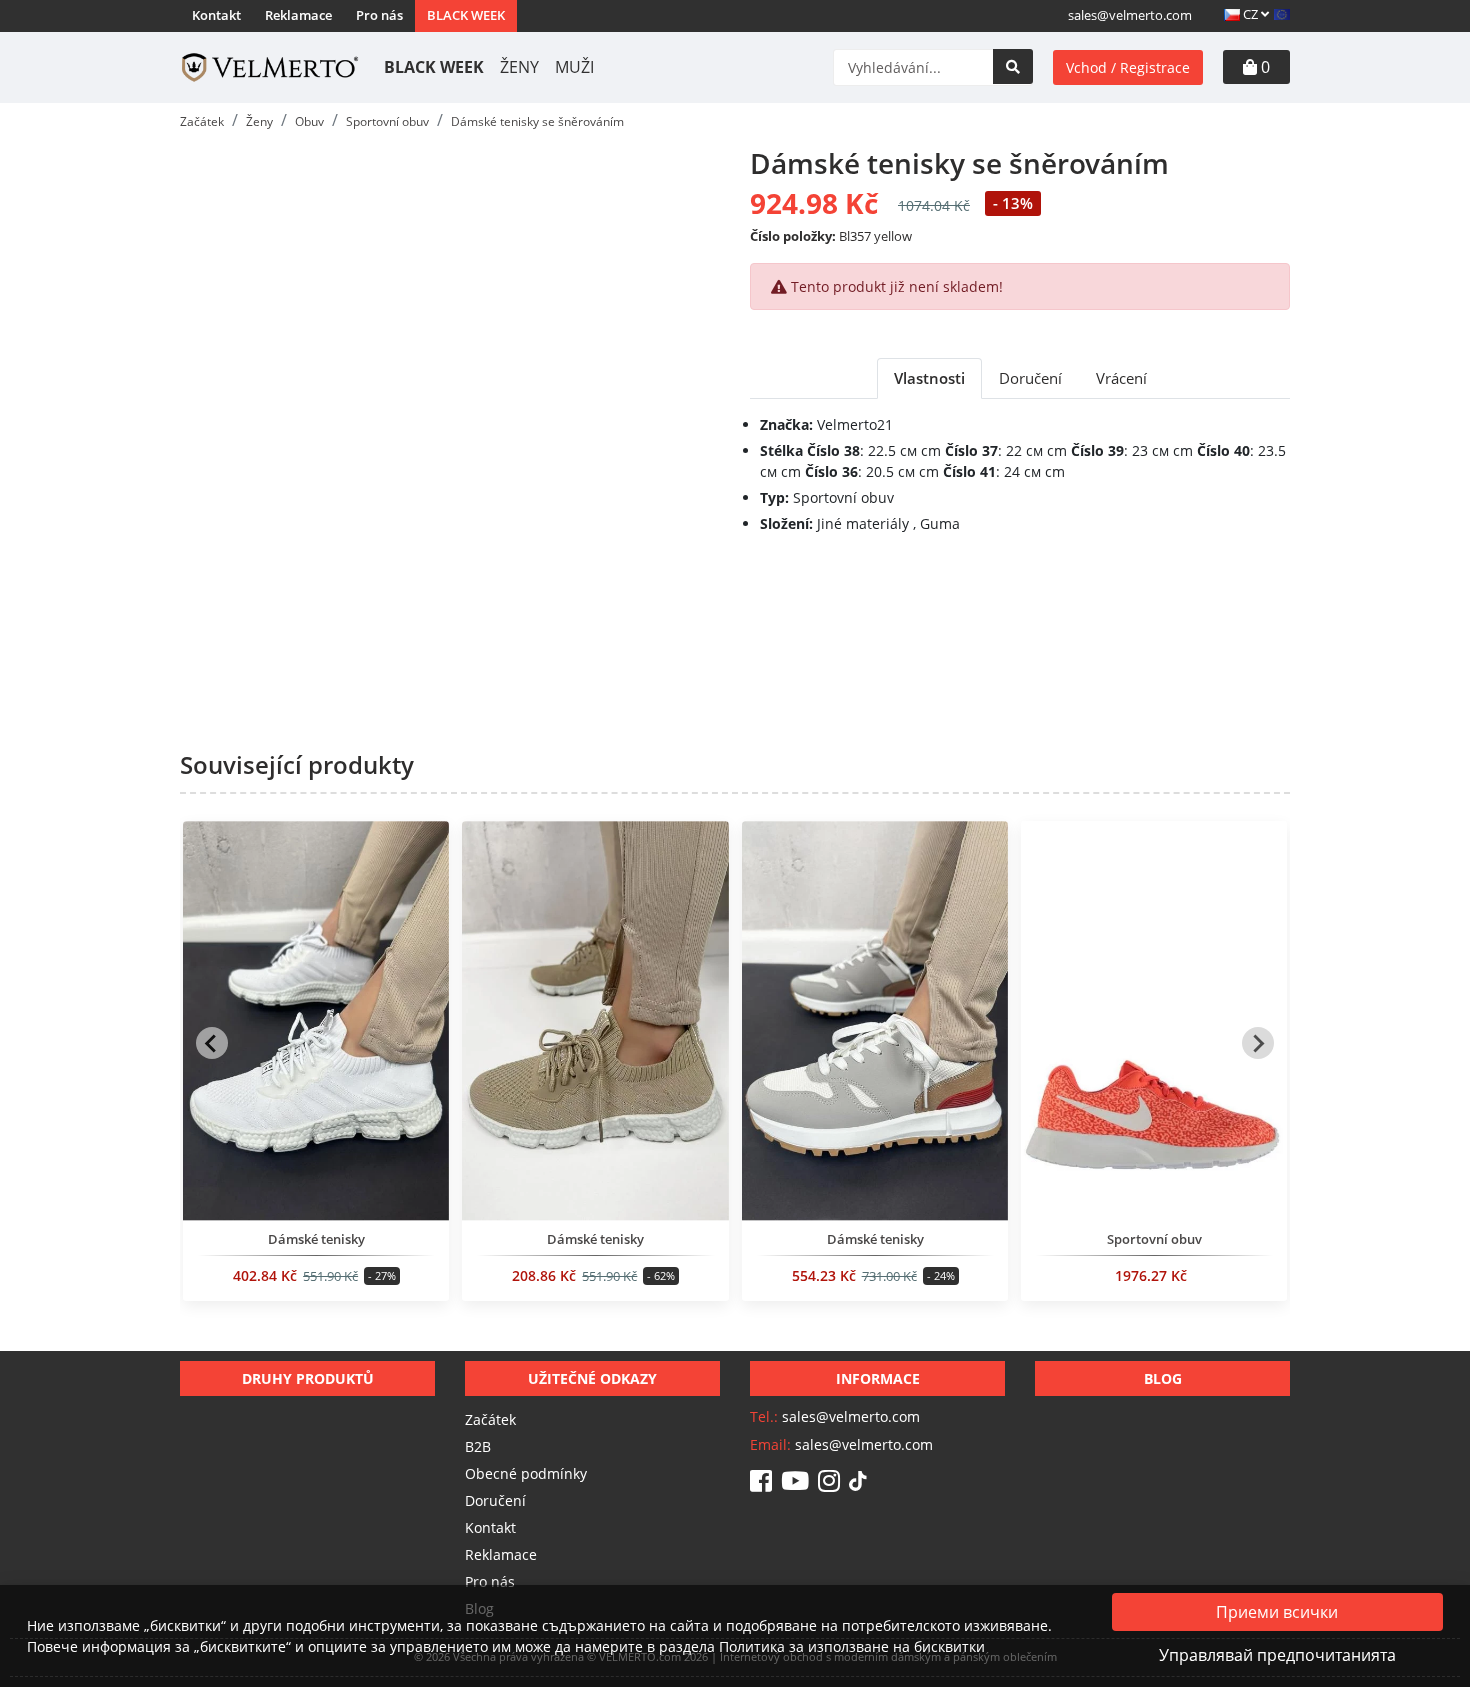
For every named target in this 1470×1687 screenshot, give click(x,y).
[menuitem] (316, 1068)
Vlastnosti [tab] (929, 378)
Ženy (519, 67)
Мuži (574, 67)
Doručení (495, 1500)
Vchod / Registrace (1128, 67)
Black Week (466, 15)
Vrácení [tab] (1121, 378)
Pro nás (379, 15)
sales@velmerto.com (1130, 15)
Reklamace (298, 15)
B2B (478, 1446)
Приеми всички (1277, 1612)
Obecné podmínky (526, 1473)
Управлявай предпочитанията (1277, 1655)
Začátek (490, 1419)
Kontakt (216, 15)
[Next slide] (1258, 1043)
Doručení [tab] (1030, 378)
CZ (1250, 14)
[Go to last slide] (212, 1043)
